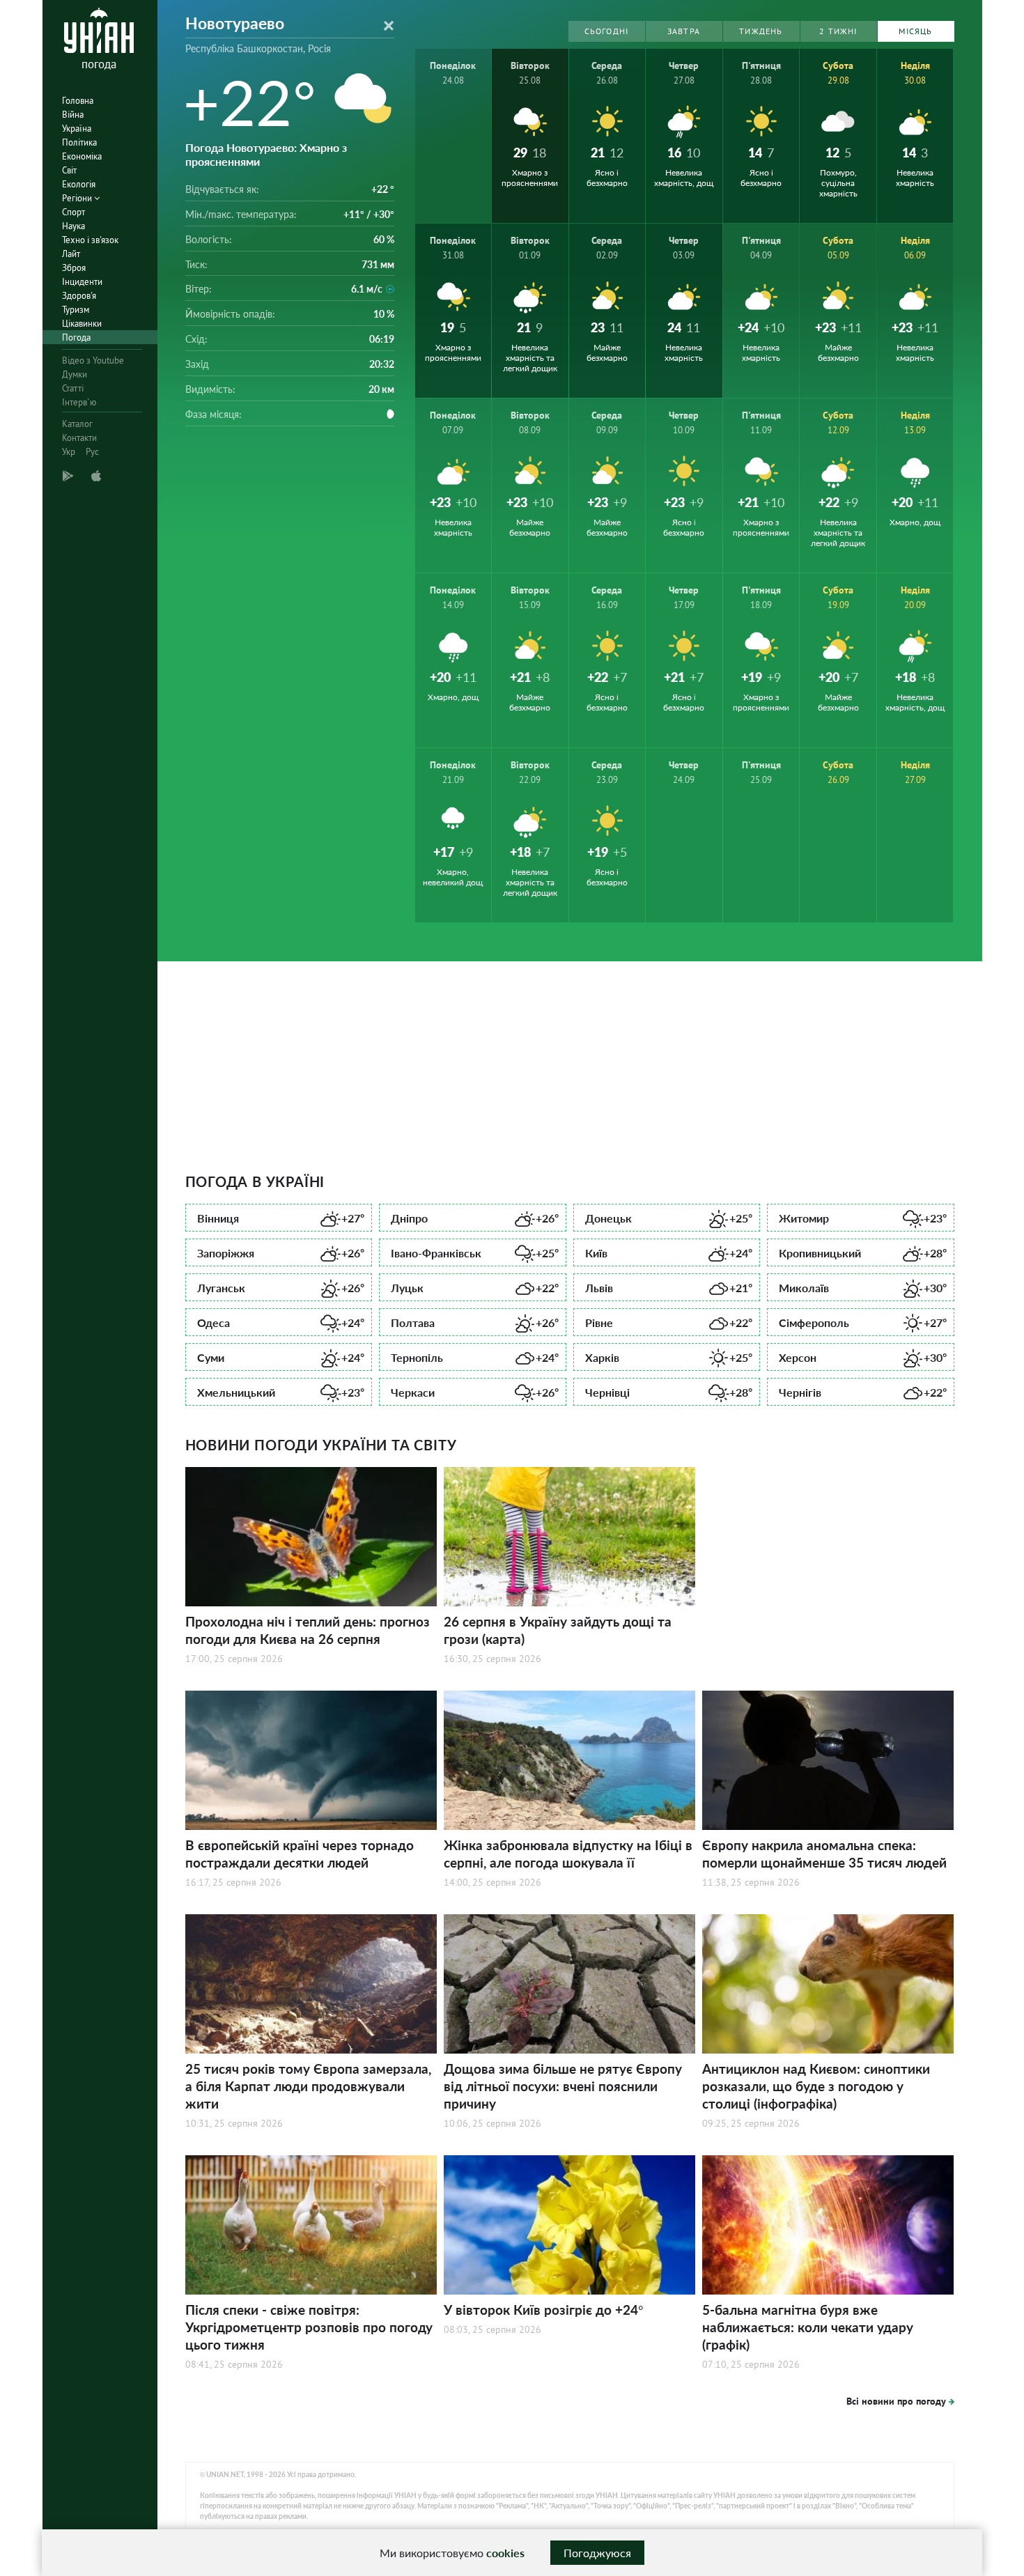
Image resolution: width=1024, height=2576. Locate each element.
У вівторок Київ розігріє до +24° (544, 2310)
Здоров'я (79, 296)
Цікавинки (82, 324)
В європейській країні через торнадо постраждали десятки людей (300, 1854)
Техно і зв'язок (90, 240)
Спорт (73, 212)
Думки (75, 374)
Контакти (79, 438)
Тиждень (761, 31)
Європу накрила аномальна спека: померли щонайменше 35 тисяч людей (824, 1854)
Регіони (78, 198)
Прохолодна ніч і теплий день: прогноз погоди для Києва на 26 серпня (308, 1630)
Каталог (77, 424)
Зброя (74, 268)
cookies (505, 2553)
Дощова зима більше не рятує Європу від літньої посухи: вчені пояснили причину (563, 2086)
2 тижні (838, 31)
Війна (73, 115)
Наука (73, 226)
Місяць (915, 31)
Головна (78, 101)
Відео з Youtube (93, 360)
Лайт (71, 254)
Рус (92, 452)
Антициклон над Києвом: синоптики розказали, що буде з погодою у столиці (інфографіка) (816, 2086)
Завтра (684, 31)
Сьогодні (607, 31)
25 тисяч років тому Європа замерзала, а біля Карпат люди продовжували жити (308, 2086)
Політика (79, 142)
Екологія (79, 184)
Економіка (82, 156)
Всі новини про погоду (896, 2401)
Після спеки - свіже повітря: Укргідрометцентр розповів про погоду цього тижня (309, 2327)
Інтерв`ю (79, 402)
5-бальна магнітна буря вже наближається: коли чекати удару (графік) (808, 2327)
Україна (77, 129)
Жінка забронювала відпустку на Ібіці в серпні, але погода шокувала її (568, 1854)
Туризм (76, 310)
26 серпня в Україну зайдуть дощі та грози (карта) (558, 1630)
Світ (69, 170)
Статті (73, 388)
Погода (76, 337)
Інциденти (82, 282)
